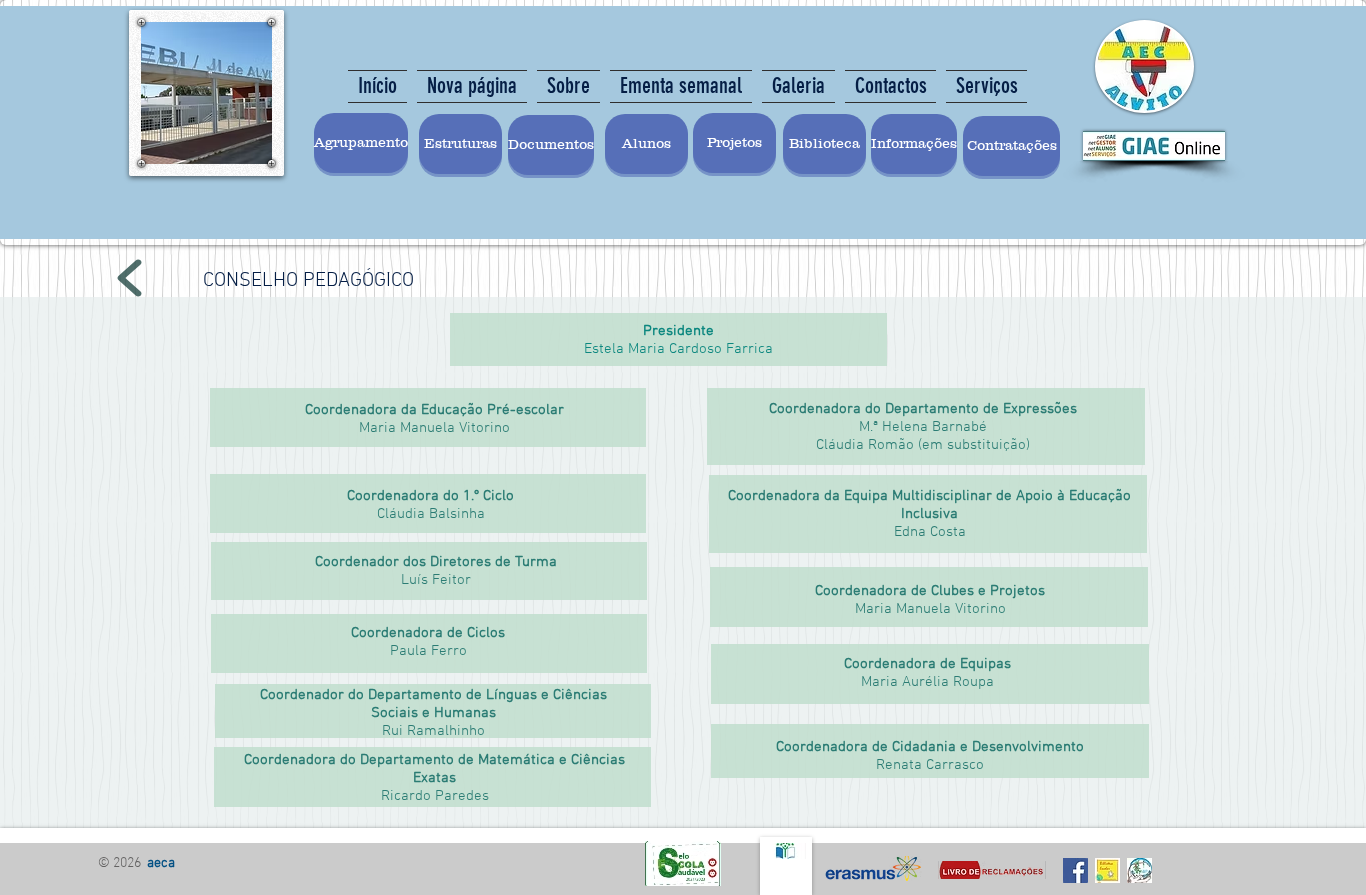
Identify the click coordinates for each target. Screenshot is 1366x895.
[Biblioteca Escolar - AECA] (1107, 870)
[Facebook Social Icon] (1075, 870)
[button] (824, 144)
